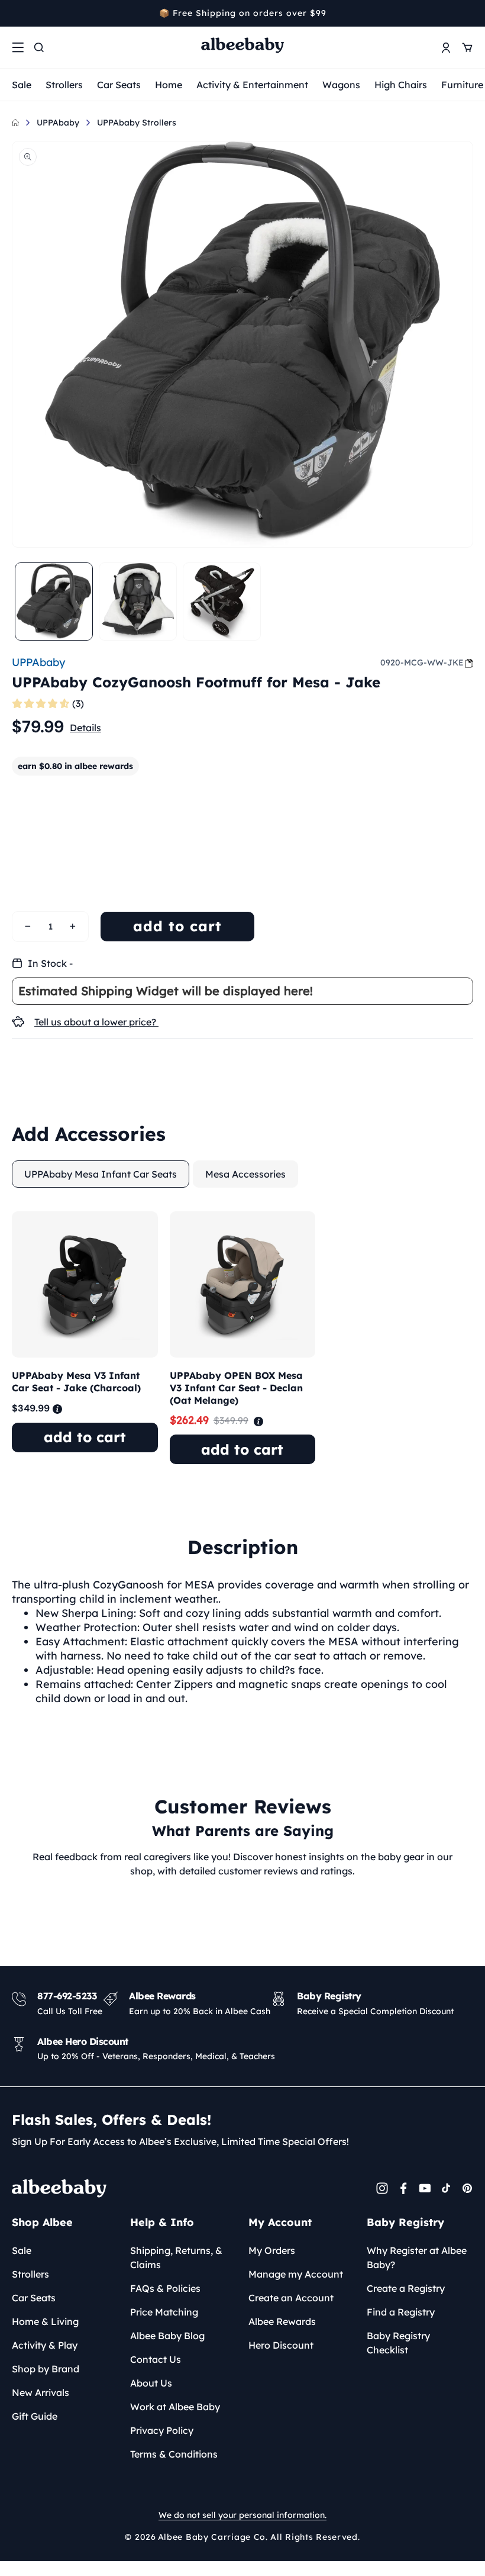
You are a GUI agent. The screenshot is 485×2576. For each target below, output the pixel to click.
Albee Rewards (282, 2321)
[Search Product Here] (39, 47)
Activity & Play (45, 2345)
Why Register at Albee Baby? (417, 2257)
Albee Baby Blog (167, 2336)
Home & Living (45, 2321)
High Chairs (401, 85)
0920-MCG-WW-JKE (422, 663)
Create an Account (291, 2298)
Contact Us (156, 2359)
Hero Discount (281, 2345)
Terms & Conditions (174, 2454)
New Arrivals (41, 2392)
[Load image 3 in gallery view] (222, 602)
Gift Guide (35, 2416)
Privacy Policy (162, 2430)
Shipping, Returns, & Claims (176, 2257)
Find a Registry (401, 2312)
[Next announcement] (469, 13)
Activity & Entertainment (252, 85)
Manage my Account (296, 2274)
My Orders (272, 2250)
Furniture (462, 85)
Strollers (64, 85)
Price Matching (164, 2312)
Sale (22, 85)
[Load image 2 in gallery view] (138, 602)
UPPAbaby (58, 123)
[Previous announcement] (16, 13)
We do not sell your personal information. (242, 2515)
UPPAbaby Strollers (137, 123)
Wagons (341, 85)
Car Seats (119, 85)
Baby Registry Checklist (398, 2343)
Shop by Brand (46, 2369)
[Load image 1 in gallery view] (54, 602)
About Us (151, 2383)
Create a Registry (406, 2288)
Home (169, 85)
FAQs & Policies (165, 2288)
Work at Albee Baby (175, 2407)
